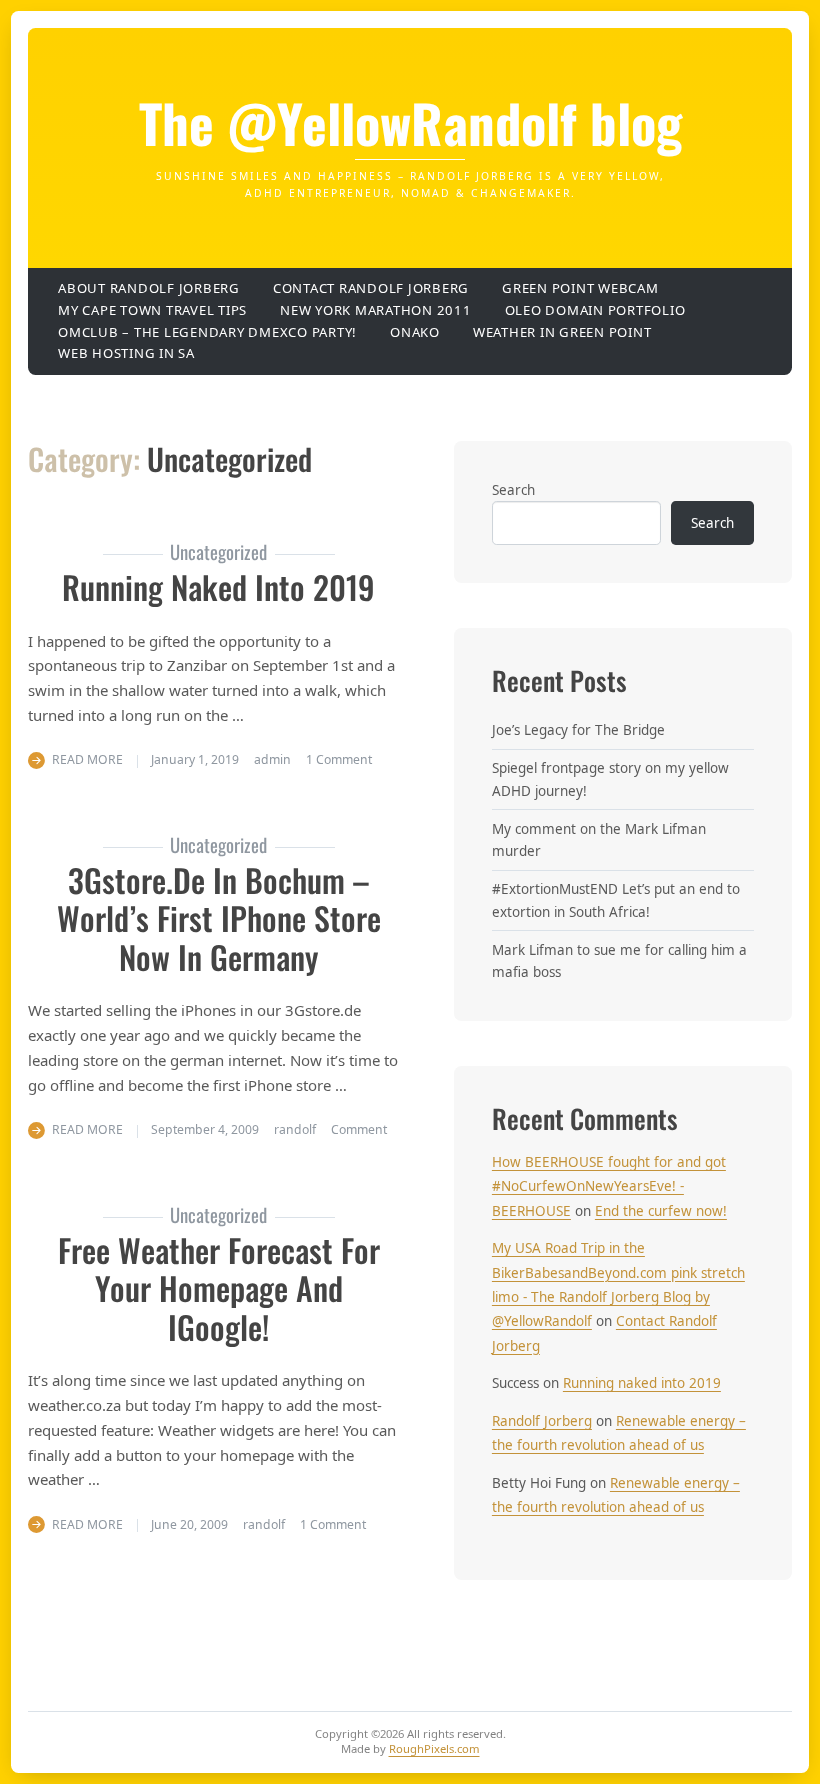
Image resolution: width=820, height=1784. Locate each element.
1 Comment (339, 759)
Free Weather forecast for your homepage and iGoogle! (219, 1288)
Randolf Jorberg (542, 1421)
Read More (87, 759)
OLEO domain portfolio (595, 310)
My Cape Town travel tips (152, 310)
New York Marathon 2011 (376, 310)
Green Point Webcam (580, 288)
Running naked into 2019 (218, 586)
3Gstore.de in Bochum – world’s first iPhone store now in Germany (219, 918)
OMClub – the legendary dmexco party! (207, 332)
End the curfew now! (661, 1211)
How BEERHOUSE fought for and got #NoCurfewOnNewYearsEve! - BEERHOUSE (609, 1186)
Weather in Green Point (562, 332)
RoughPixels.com (434, 1748)
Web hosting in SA (126, 353)
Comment (359, 1129)
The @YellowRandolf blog (410, 122)
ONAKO (415, 332)
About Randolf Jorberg (149, 288)
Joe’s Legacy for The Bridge (578, 730)
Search (513, 490)
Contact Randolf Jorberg (371, 288)
